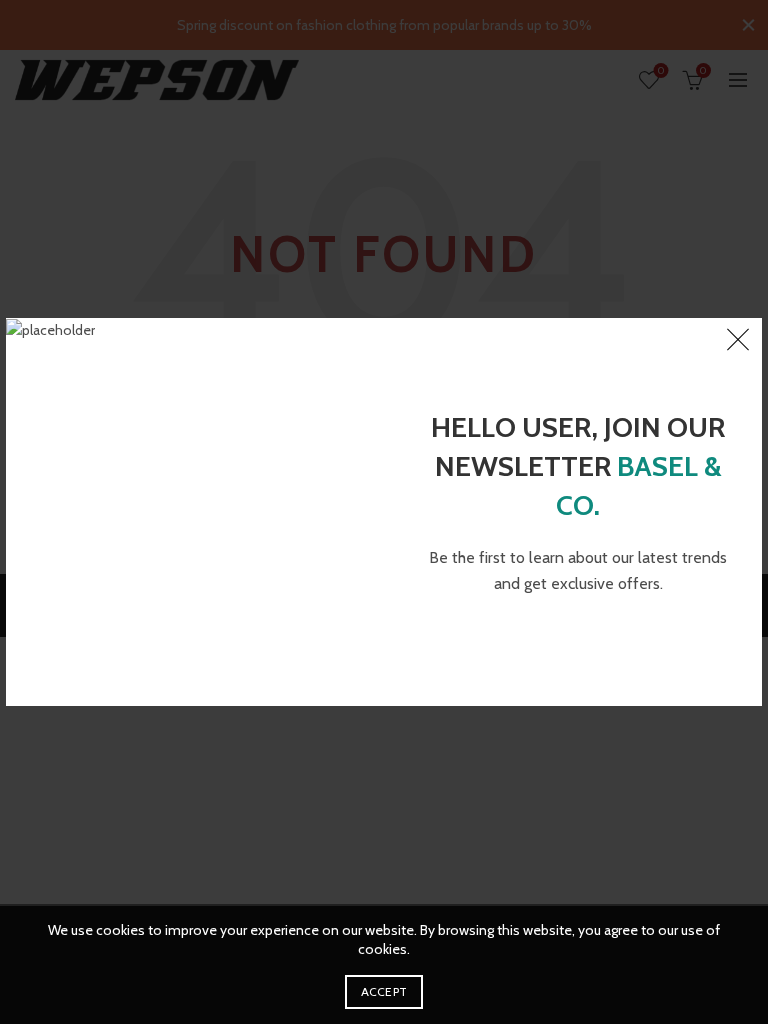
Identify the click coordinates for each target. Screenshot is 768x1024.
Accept (384, 991)
